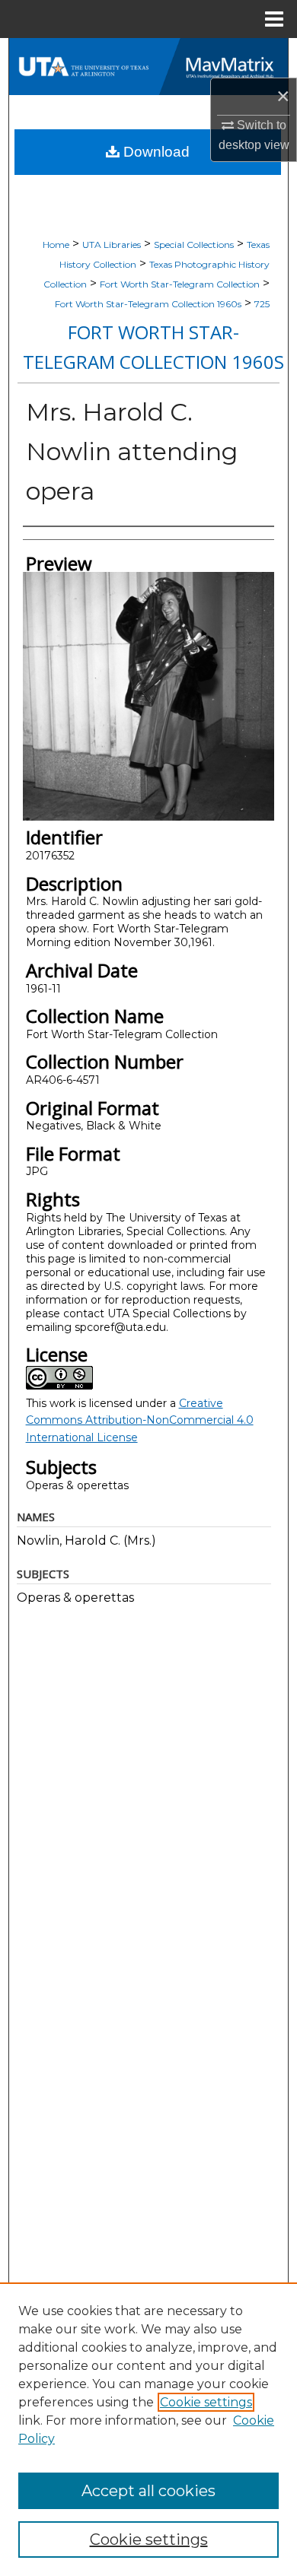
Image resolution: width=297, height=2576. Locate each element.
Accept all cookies (148, 2491)
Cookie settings (206, 2402)
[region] (148, 2429)
